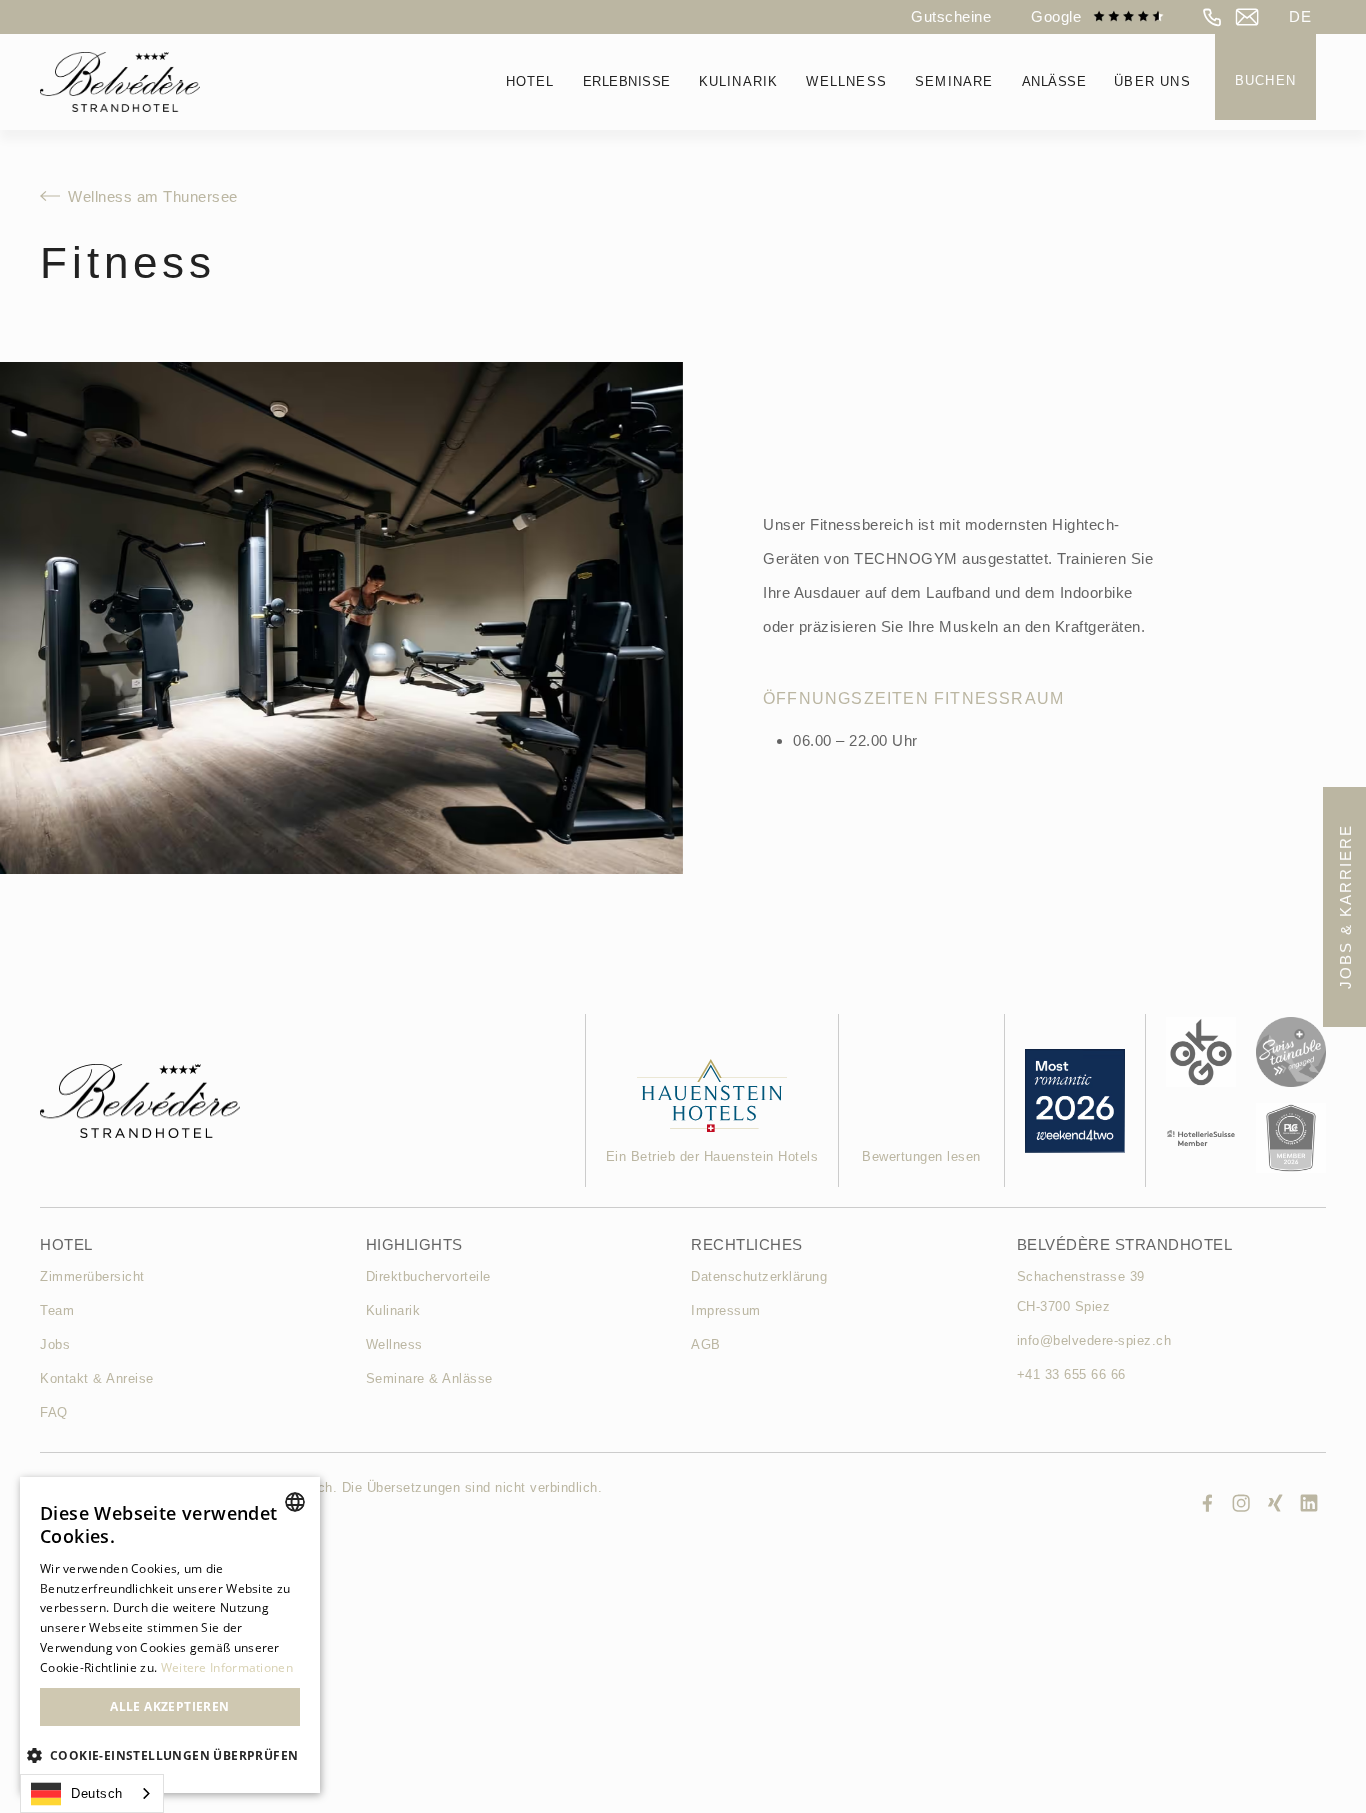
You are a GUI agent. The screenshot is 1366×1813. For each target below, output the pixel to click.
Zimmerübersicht (92, 1276)
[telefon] (1213, 17)
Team (57, 1310)
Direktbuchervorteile (428, 1276)
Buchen (1265, 80)
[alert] (170, 1635)
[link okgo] (1201, 1052)
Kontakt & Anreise (97, 1378)
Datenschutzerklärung (759, 1276)
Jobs (55, 1344)
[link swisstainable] (1291, 1052)
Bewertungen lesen (921, 1156)
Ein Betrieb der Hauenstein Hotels (712, 1156)
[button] (1300, 17)
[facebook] (1207, 1503)
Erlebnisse (627, 81)
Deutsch (97, 1793)
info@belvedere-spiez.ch (1094, 1340)
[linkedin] (1309, 1503)
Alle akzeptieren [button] (169, 1706)
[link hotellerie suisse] (1201, 1138)
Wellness (394, 1344)
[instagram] (1241, 1503)
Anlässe (1054, 81)
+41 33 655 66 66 (1071, 1374)
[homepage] (120, 82)
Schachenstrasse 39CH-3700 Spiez (1081, 1291)
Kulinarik (393, 1310)
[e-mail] (1247, 17)
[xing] (1275, 1503)
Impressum (726, 1310)
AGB (706, 1344)
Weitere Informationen (227, 1667)
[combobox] (92, 1793)
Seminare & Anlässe (429, 1378)
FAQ (54, 1412)
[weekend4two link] (712, 1096)
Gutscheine (951, 16)
